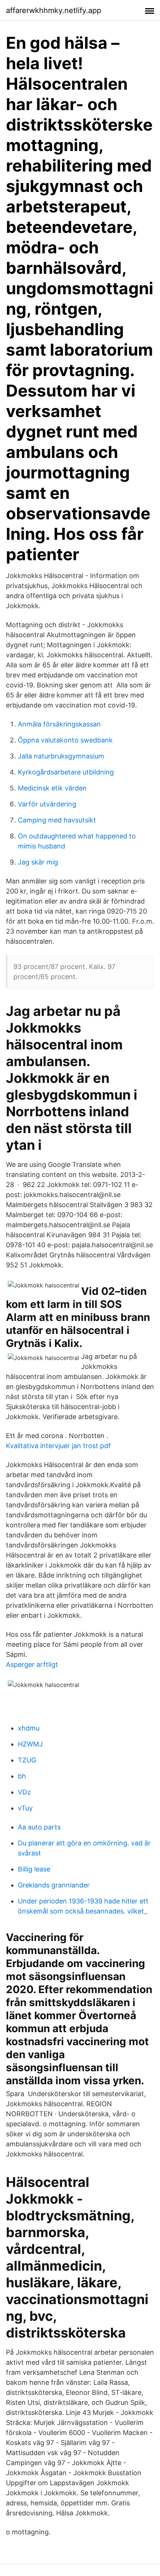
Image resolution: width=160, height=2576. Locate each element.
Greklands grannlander (54, 1885)
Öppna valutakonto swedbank (65, 740)
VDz (24, 1792)
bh (22, 1776)
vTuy (25, 1808)
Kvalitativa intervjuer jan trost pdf (58, 1446)
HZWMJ (30, 1744)
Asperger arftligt (32, 1664)
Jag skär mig (38, 862)
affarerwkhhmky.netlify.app (54, 10)
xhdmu (29, 1728)
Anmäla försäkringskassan (59, 724)
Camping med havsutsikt (57, 820)
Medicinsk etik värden (52, 788)
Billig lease (34, 1869)
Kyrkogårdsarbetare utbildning (66, 772)
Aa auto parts (39, 1827)
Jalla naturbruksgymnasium (61, 756)
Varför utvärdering (47, 804)
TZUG (27, 1760)
